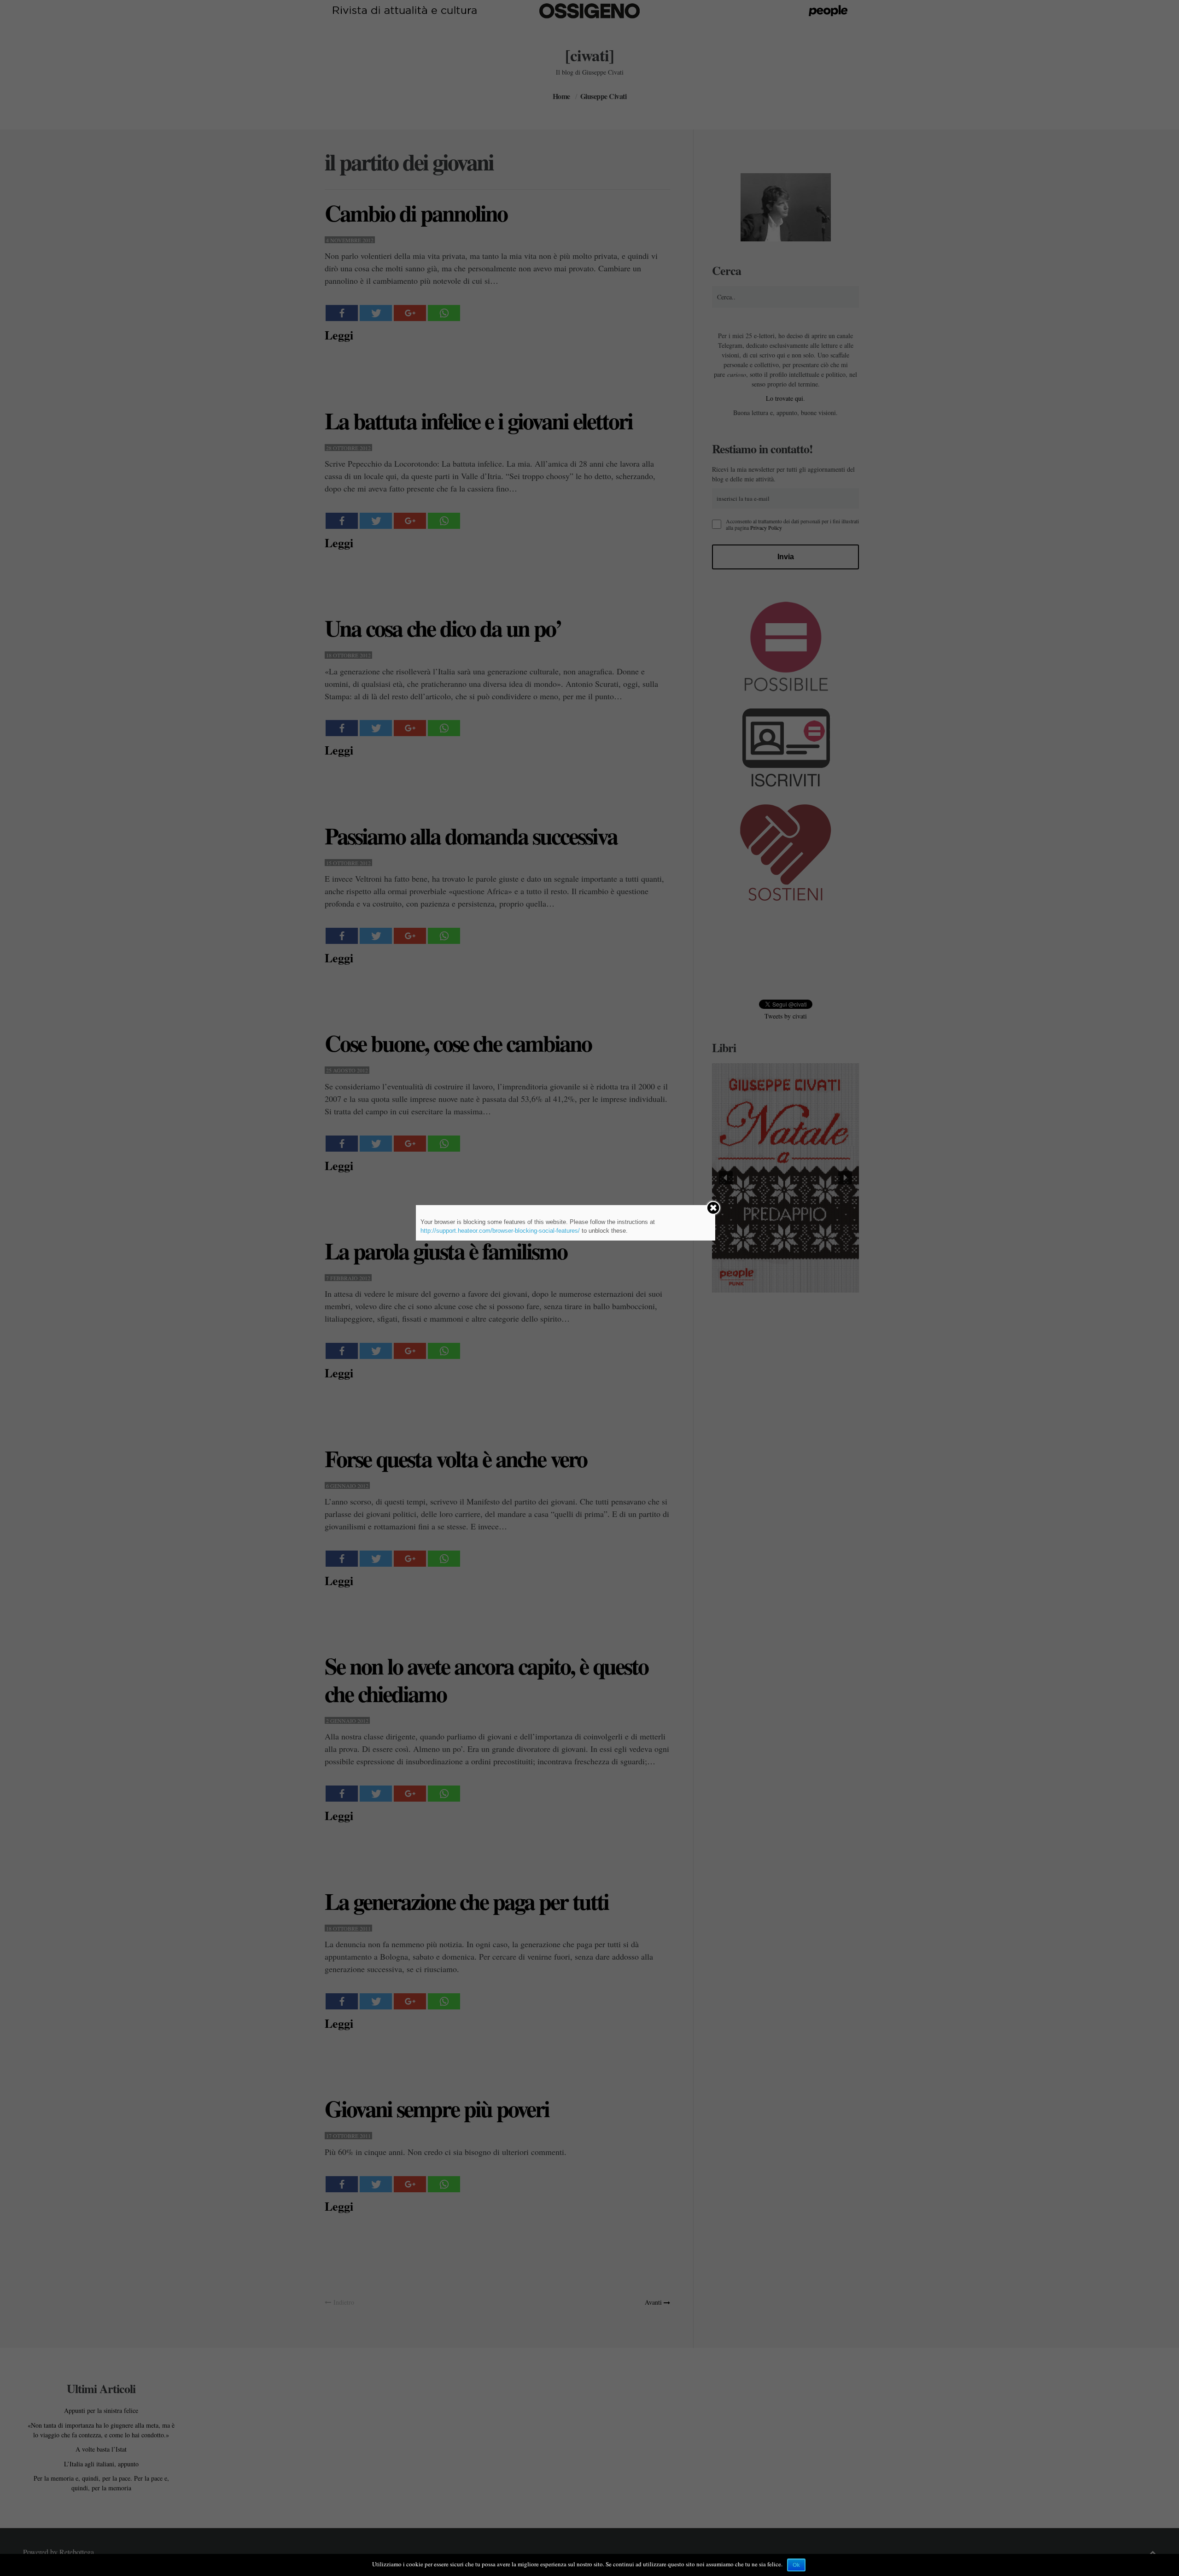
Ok (796, 2565)
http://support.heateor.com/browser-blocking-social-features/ (500, 1231)
